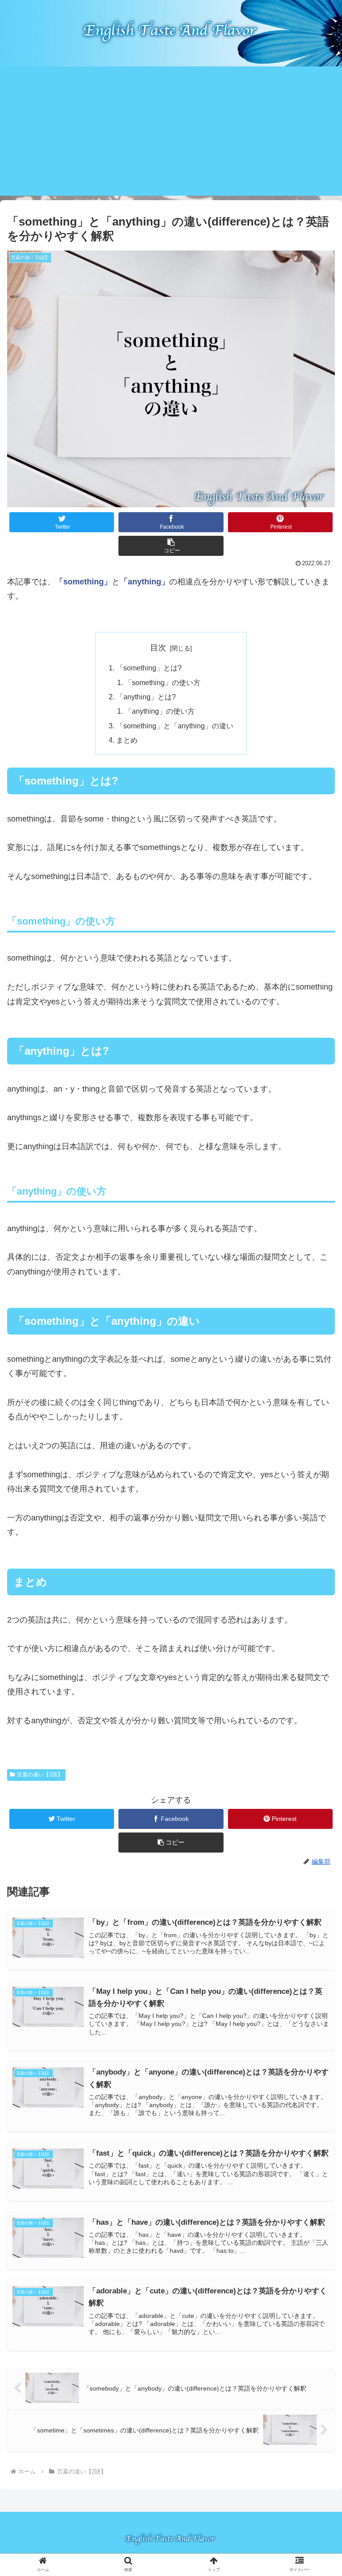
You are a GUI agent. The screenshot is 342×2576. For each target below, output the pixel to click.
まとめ (127, 740)
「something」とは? (149, 668)
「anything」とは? (146, 697)
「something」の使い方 (163, 682)
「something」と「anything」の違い (175, 726)
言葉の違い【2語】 (40, 1775)
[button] (171, 546)
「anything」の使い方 (160, 711)
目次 (158, 648)
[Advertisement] (171, 133)
